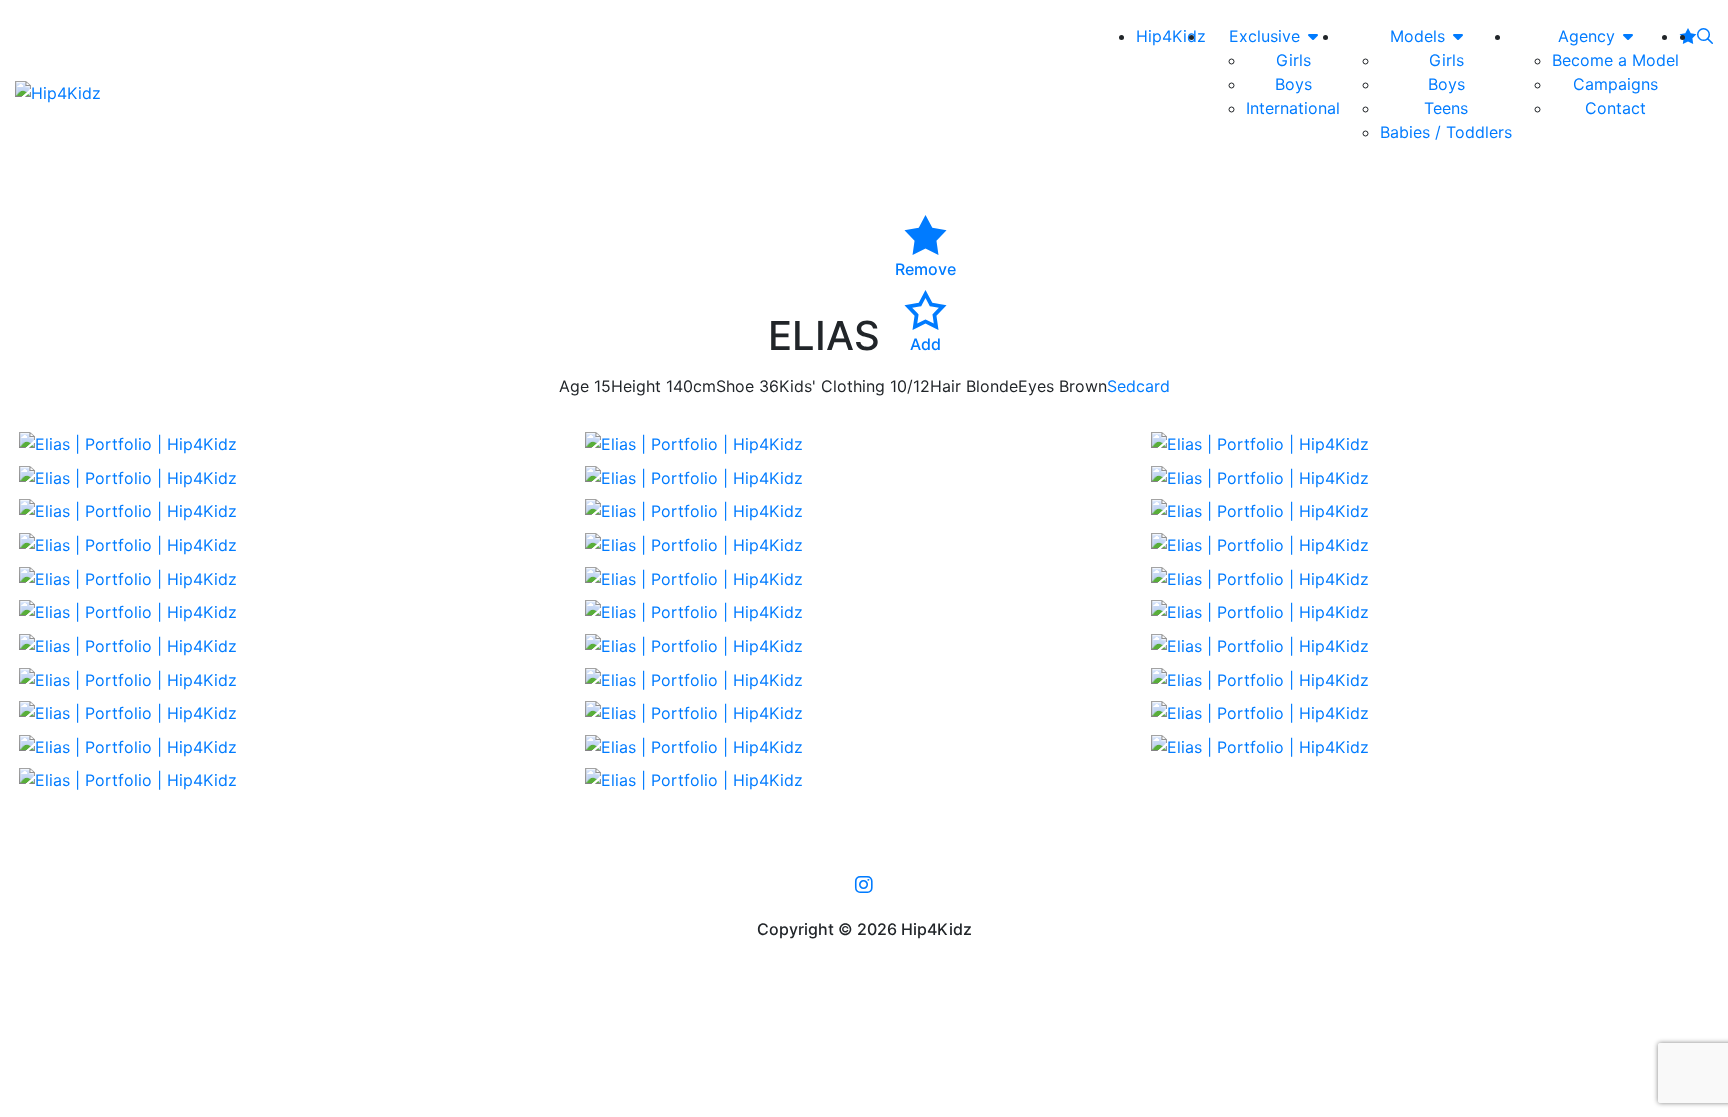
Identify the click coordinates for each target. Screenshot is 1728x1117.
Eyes (1036, 386)
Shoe (735, 386)
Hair (945, 386)
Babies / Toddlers (1446, 132)
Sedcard (1138, 386)
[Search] (1705, 36)
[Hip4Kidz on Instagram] (864, 884)
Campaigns (1615, 84)
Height (636, 386)
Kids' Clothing (832, 386)
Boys (1293, 84)
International (1293, 108)
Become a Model (1615, 60)
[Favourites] (1688, 36)
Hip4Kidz (1171, 36)
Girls (1293, 60)
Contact (1615, 108)
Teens (1446, 108)
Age (574, 386)
